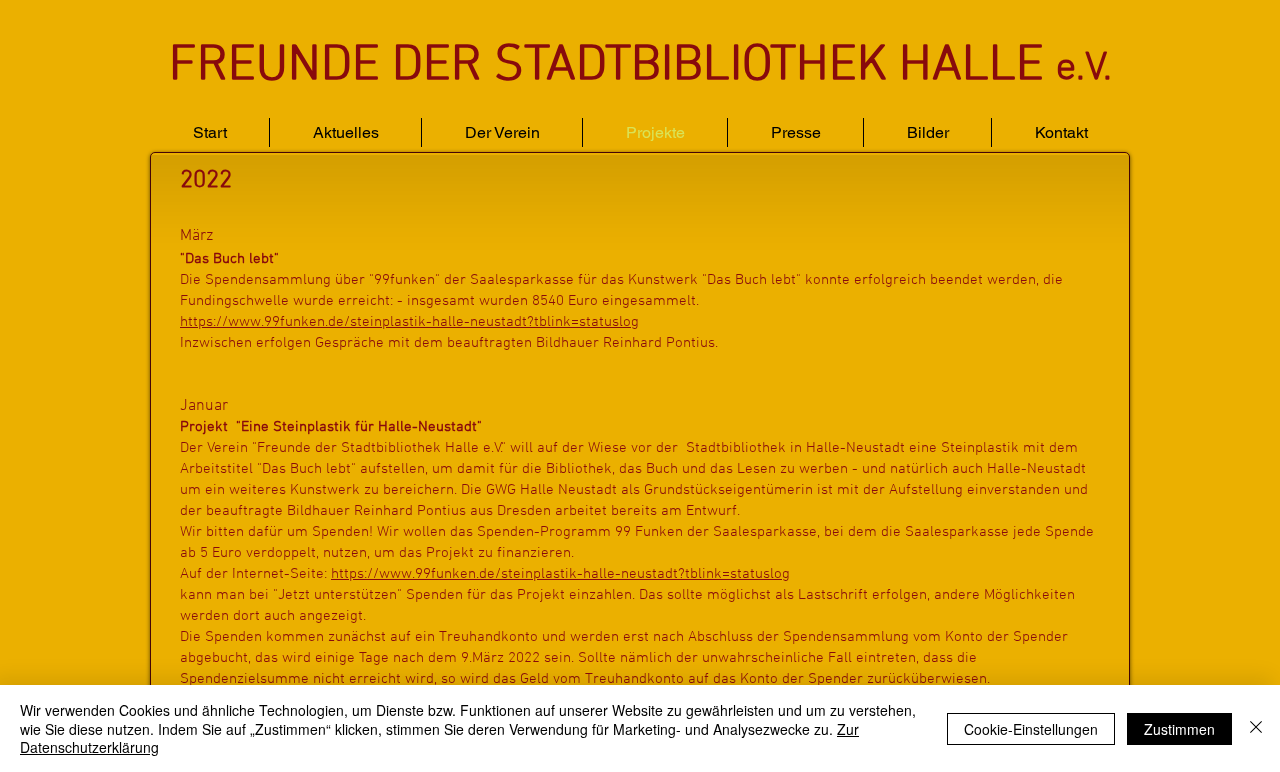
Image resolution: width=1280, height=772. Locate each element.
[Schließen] (1256, 728)
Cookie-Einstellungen (1031, 729)
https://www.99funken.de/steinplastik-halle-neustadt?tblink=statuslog (409, 322)
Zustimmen (1179, 729)
